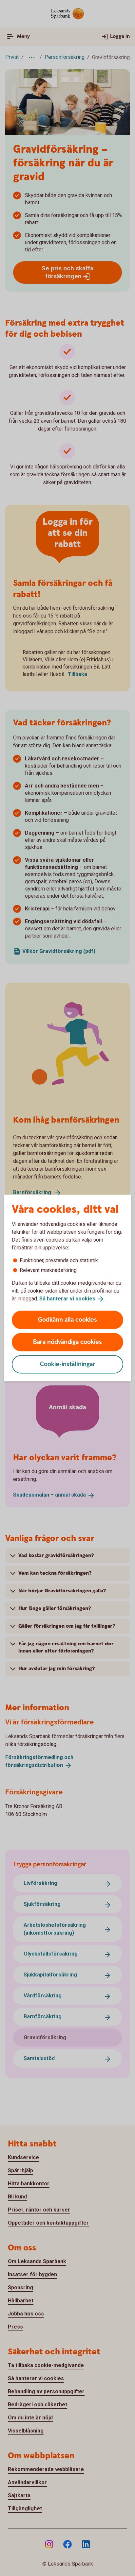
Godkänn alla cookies (67, 1320)
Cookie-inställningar (68, 1364)
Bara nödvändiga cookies (67, 1342)
